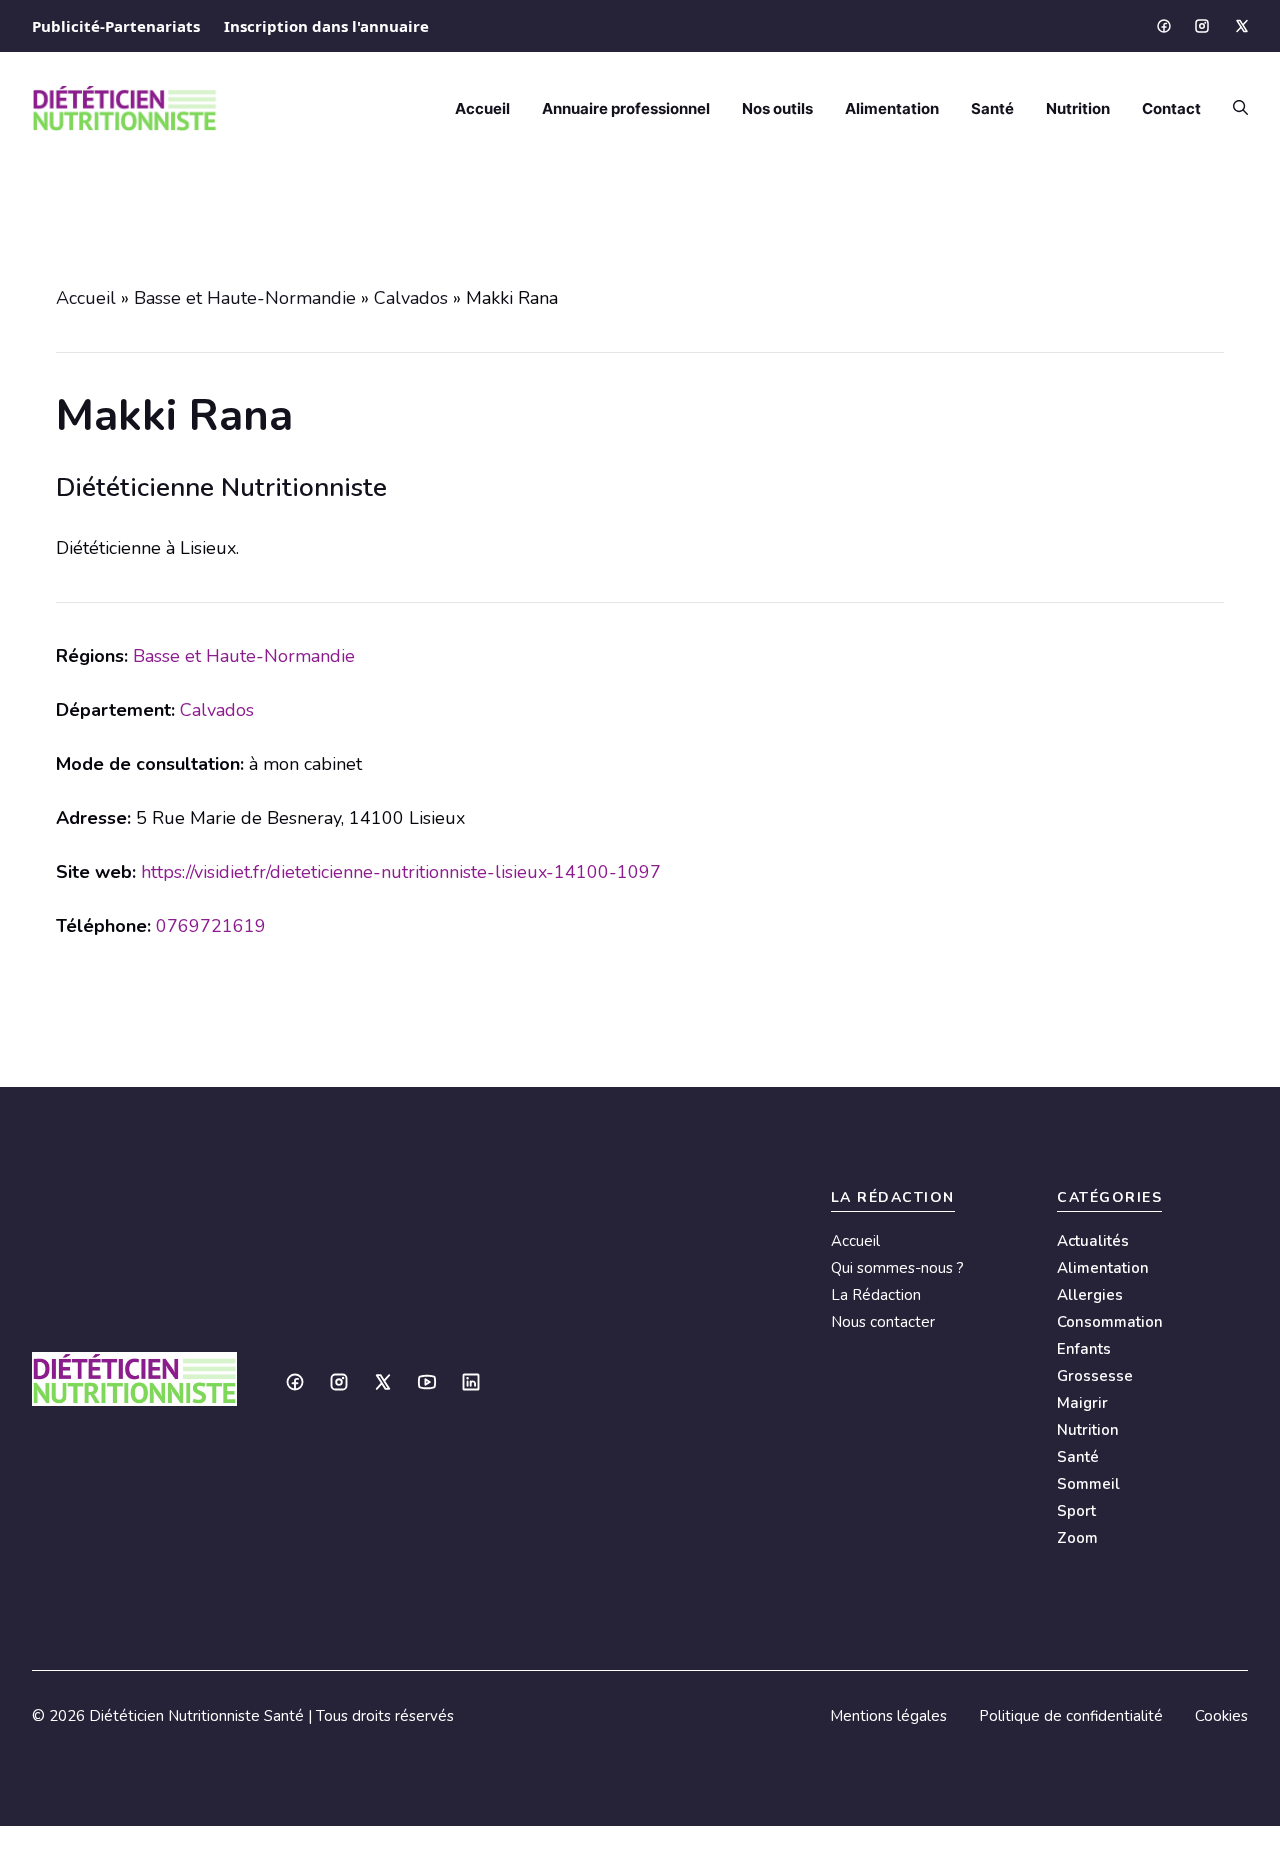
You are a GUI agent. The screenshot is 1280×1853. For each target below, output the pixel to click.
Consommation (1110, 1322)
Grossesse (1095, 1376)
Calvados (411, 298)
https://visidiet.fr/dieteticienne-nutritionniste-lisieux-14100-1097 (401, 872)
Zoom (1077, 1538)
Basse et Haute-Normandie (245, 298)
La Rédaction (876, 1295)
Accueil (482, 108)
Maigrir (1082, 1403)
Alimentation (892, 108)
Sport (1076, 1511)
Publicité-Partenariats (116, 26)
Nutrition (1078, 108)
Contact (1171, 108)
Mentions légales (888, 1716)
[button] (1232, 109)
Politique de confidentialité (1071, 1716)
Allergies (1090, 1295)
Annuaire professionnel (626, 108)
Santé (992, 108)
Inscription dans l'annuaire (326, 26)
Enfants (1084, 1349)
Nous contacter (883, 1322)
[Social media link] (1163, 26)
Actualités (1093, 1241)
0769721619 (211, 926)
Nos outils (777, 108)
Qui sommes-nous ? (897, 1268)
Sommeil (1088, 1484)
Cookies (1221, 1716)
